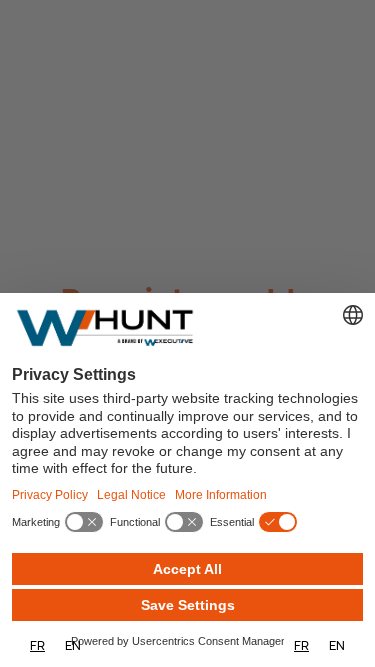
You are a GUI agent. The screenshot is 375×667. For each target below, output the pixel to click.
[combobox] (37, 645)
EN (73, 645)
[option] (73, 645)
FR (37, 645)
